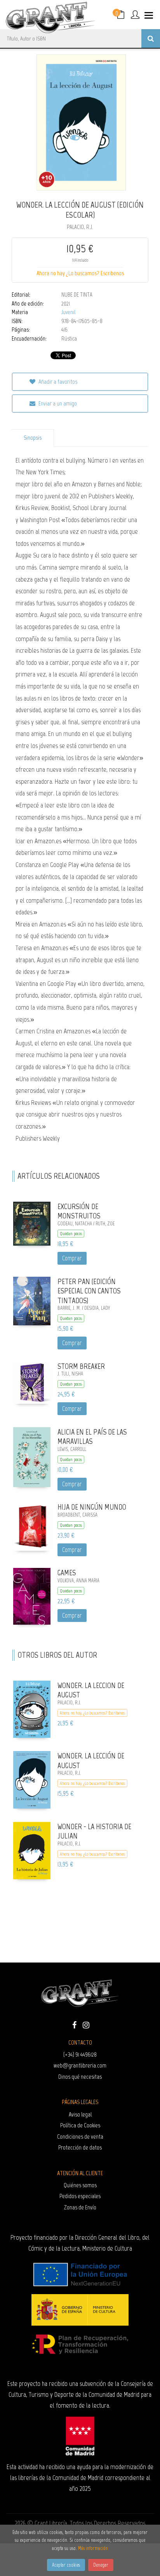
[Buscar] (151, 38)
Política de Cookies (80, 2125)
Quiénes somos (80, 2185)
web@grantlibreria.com (80, 2065)
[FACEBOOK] (74, 2024)
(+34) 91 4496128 (80, 2054)
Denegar (101, 2565)
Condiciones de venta (80, 2136)
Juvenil (68, 312)
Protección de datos (80, 2147)
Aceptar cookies (66, 2565)
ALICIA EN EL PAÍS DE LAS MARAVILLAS (92, 1437)
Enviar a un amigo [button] (57, 403)
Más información (93, 2548)
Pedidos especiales (80, 2196)
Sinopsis (33, 438)
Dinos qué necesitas (80, 2077)
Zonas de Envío (80, 2207)
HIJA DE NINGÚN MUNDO (92, 1507)
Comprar (72, 1258)
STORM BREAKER (81, 1366)
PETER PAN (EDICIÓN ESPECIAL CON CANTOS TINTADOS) (89, 1291)
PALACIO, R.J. (80, 227)
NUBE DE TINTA (77, 295)
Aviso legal (80, 2114)
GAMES (67, 1573)
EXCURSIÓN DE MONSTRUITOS (79, 1211)
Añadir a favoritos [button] (57, 382)
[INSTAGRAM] (86, 2024)
